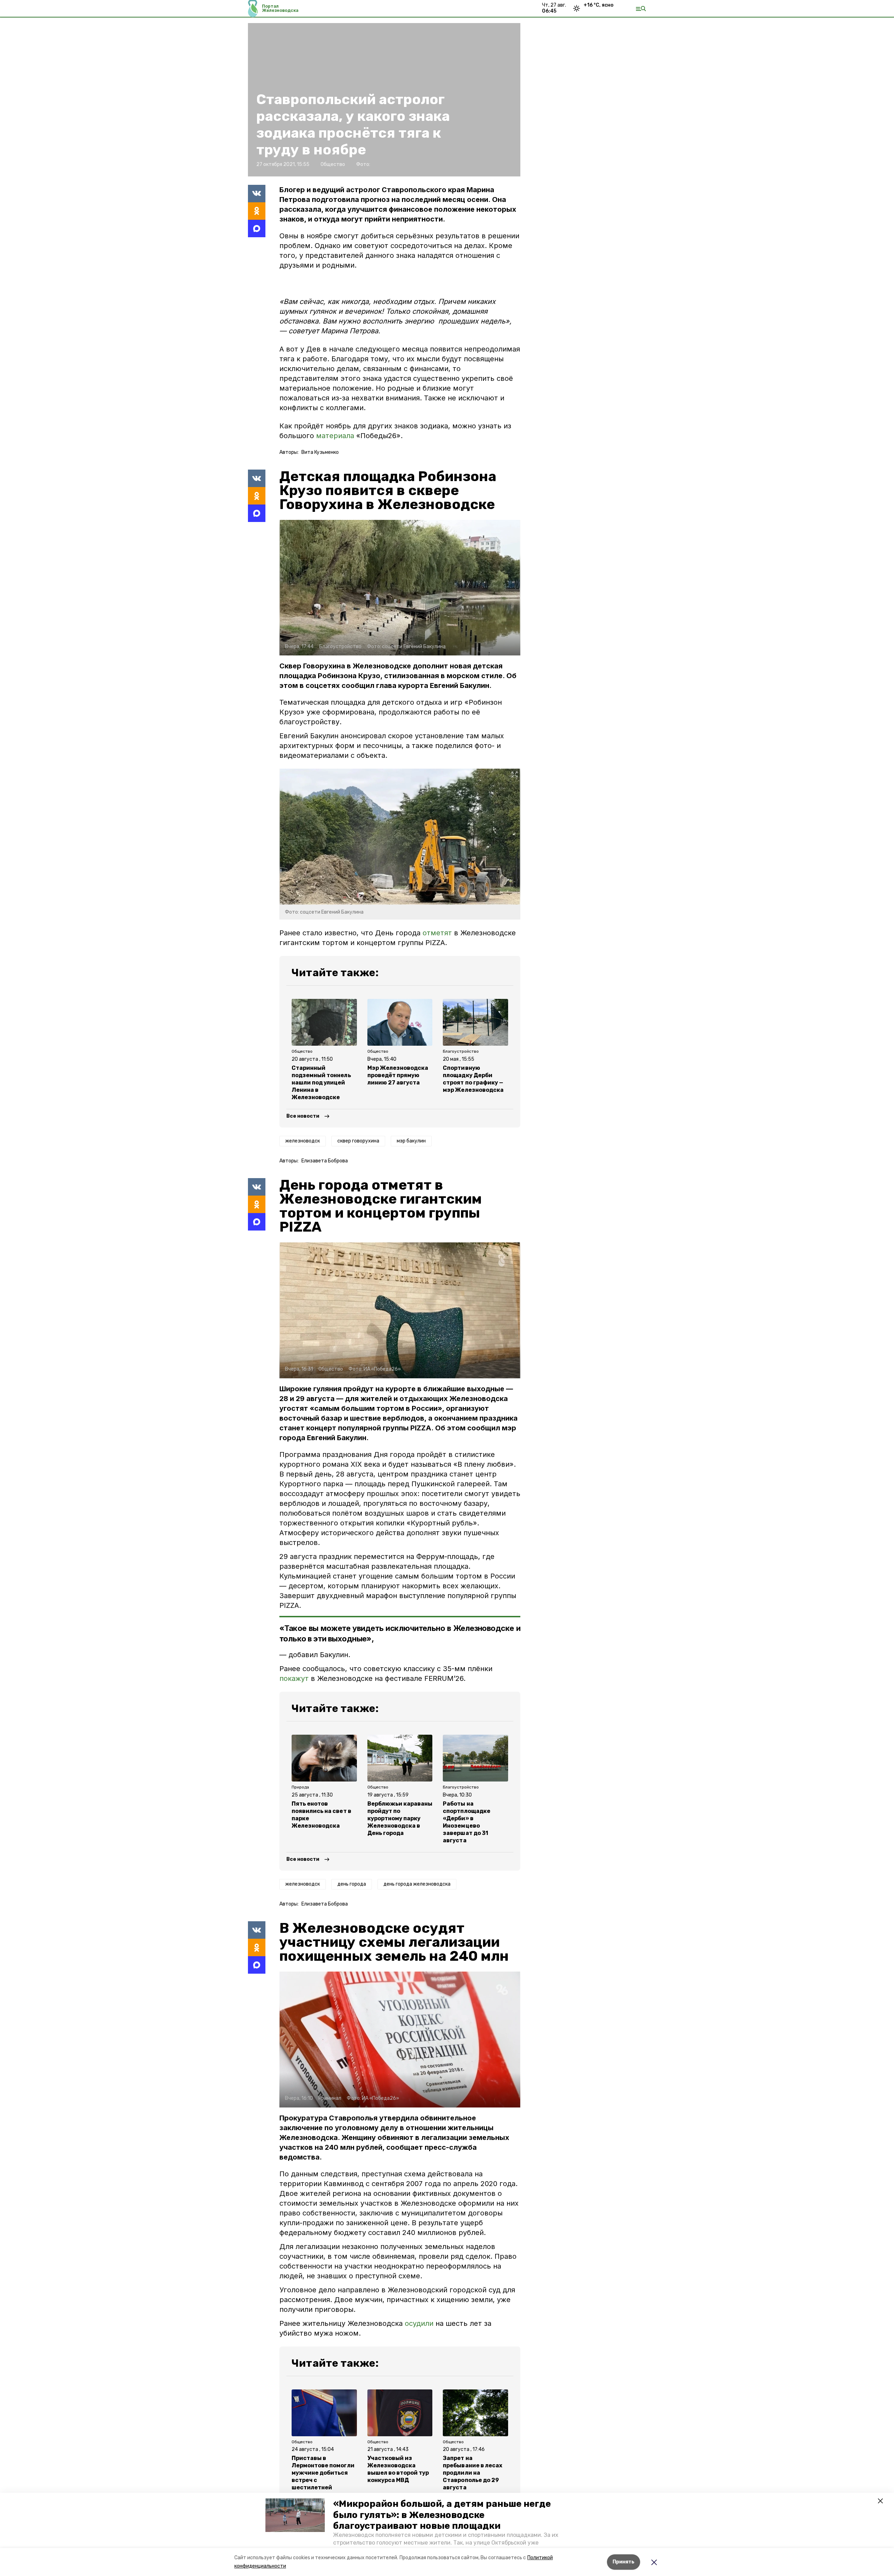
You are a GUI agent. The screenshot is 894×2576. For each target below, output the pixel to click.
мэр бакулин (411, 1141)
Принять (624, 2562)
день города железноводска (417, 1884)
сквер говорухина (358, 1141)
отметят (437, 933)
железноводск (303, 1141)
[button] (295, 2515)
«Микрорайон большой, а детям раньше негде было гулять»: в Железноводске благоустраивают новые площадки (442, 2515)
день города (352, 1884)
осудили (419, 2323)
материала (336, 436)
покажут (294, 1678)
